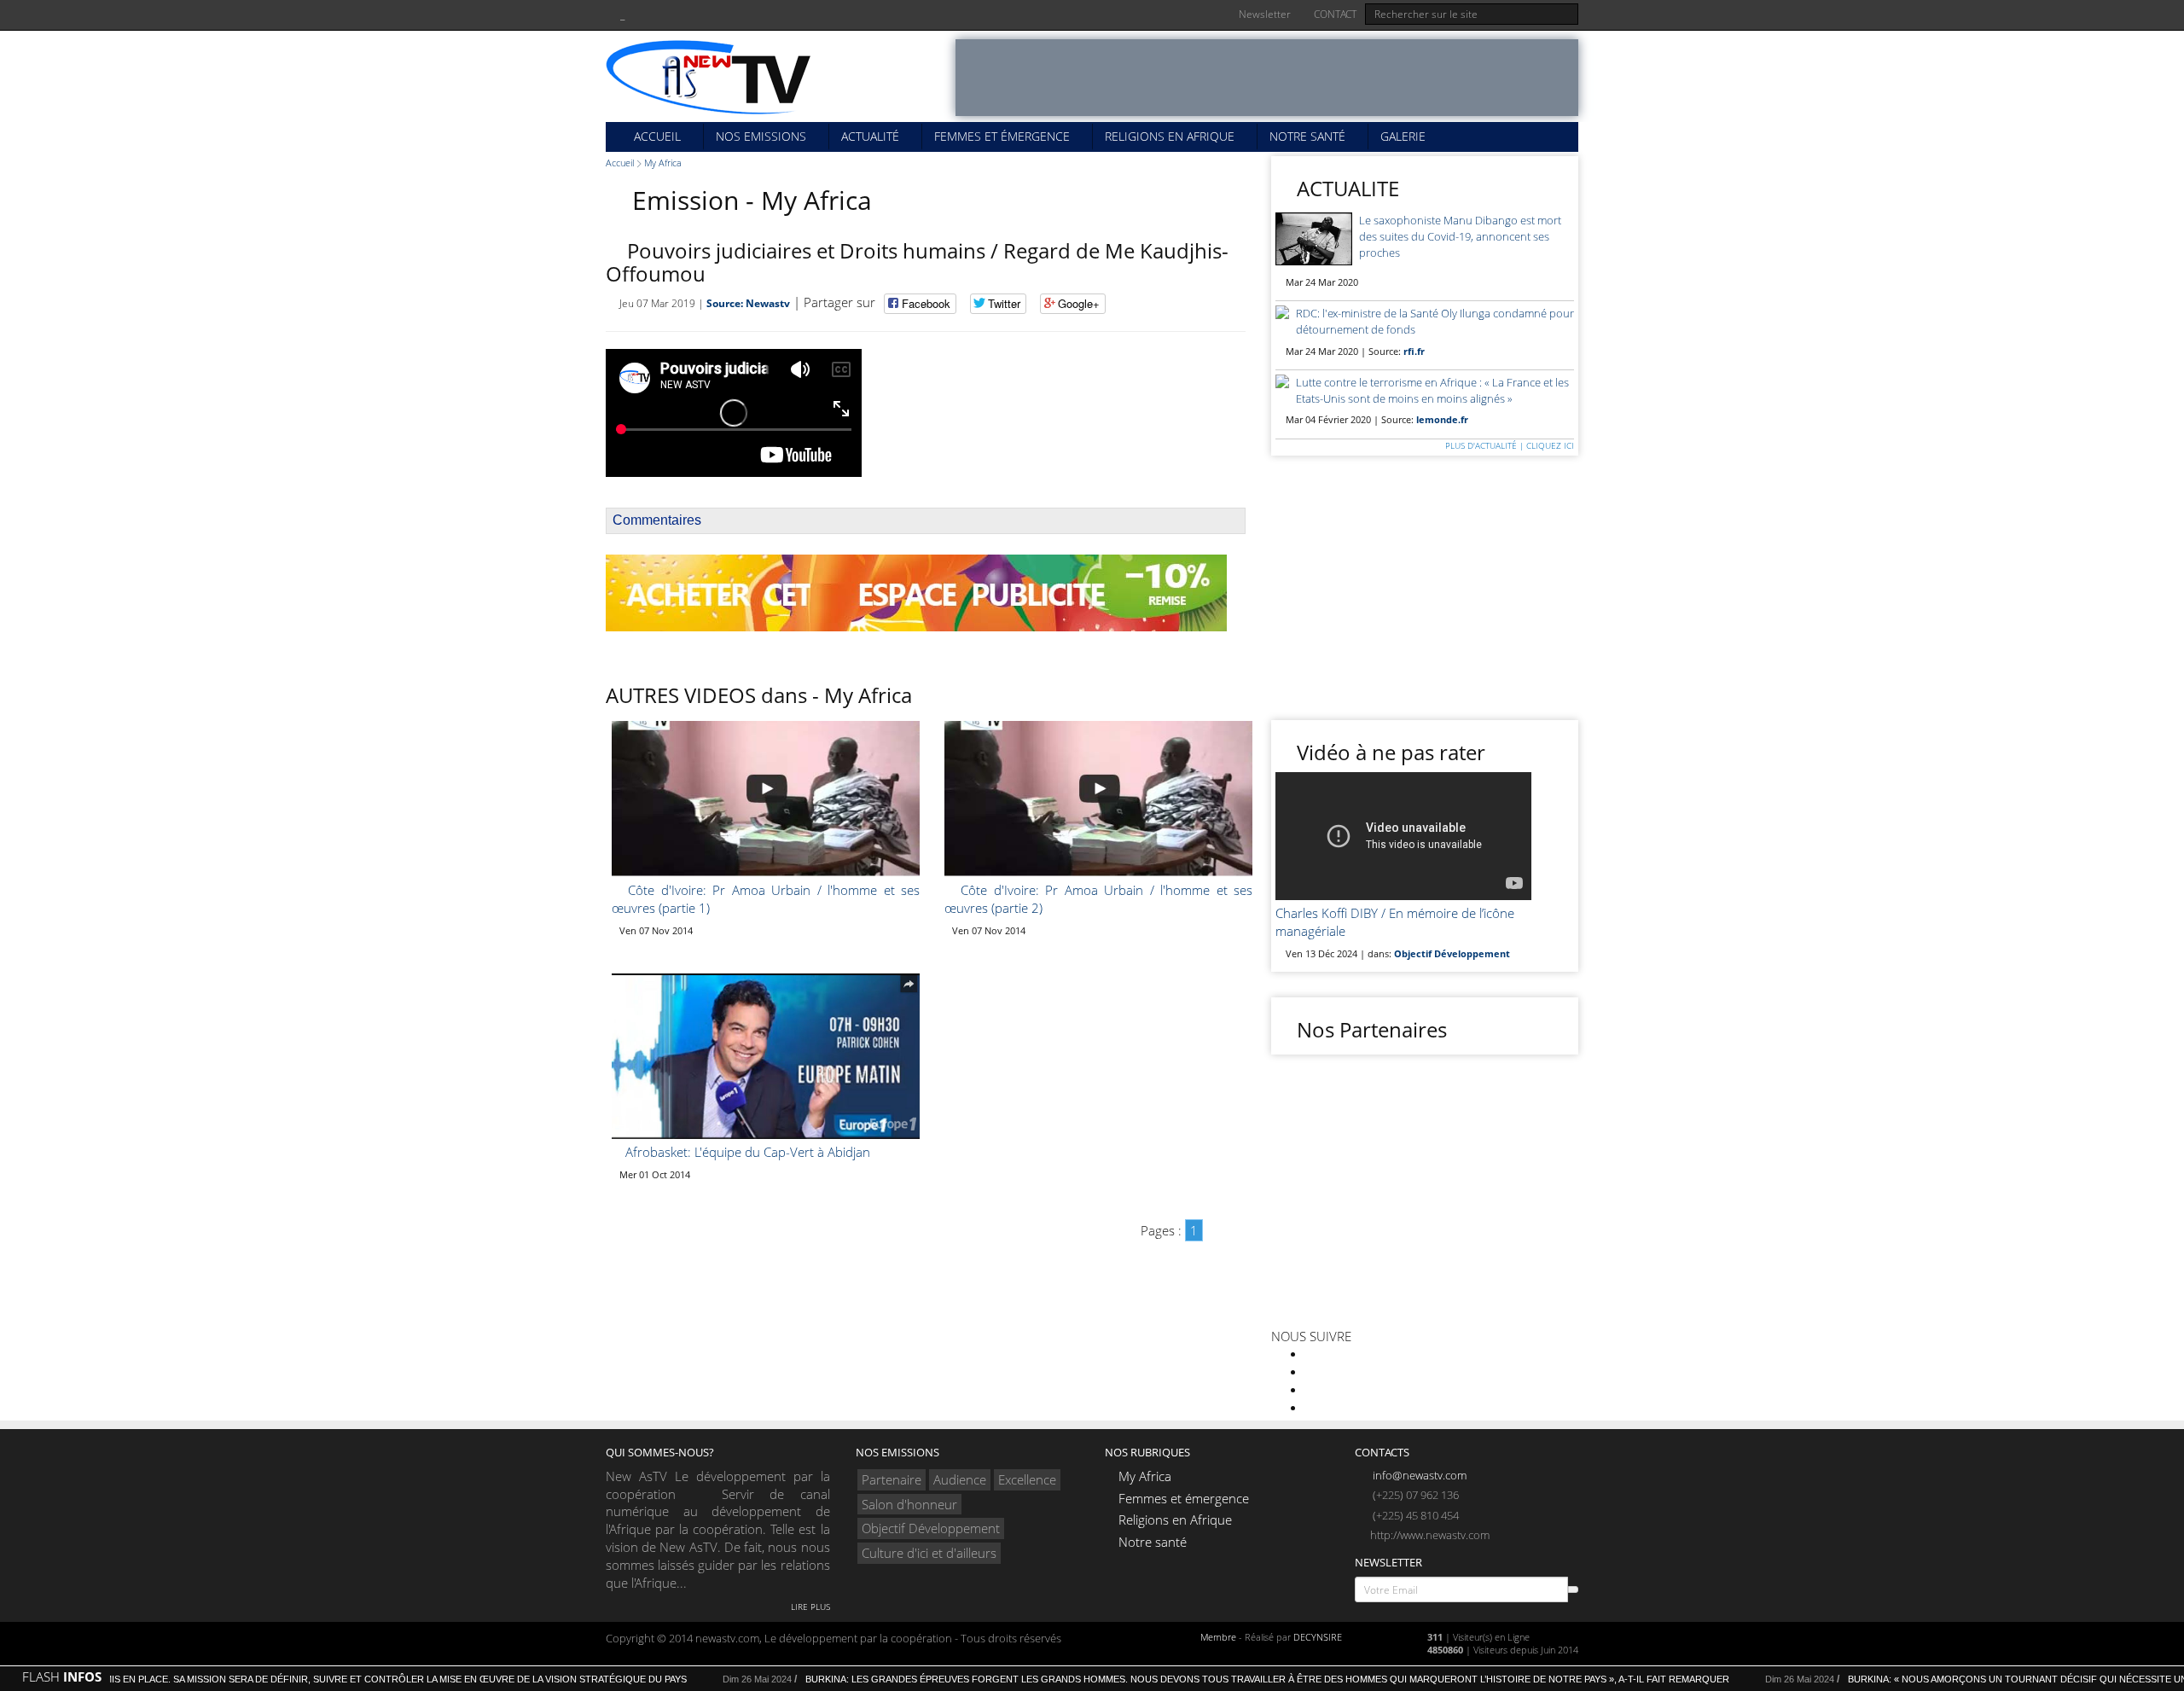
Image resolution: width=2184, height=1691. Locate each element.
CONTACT (1334, 14)
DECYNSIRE (1318, 1637)
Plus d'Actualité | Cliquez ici (1508, 445)
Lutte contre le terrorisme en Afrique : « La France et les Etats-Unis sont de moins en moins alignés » (1432, 390)
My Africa (663, 163)
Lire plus (809, 1607)
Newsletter (1263, 14)
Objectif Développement (931, 1528)
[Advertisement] (1267, 78)
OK (1573, 1589)
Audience (960, 1479)
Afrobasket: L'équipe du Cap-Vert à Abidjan (746, 1152)
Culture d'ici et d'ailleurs (929, 1553)
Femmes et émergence (1002, 136)
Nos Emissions (761, 136)
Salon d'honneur (909, 1504)
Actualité (870, 136)
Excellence (1027, 1479)
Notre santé (1307, 136)
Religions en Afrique (1170, 136)
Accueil (656, 136)
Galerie (1403, 136)
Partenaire (892, 1479)
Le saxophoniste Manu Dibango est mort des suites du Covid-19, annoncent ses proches (1460, 236)
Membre (1218, 1637)
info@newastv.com (1418, 1475)
